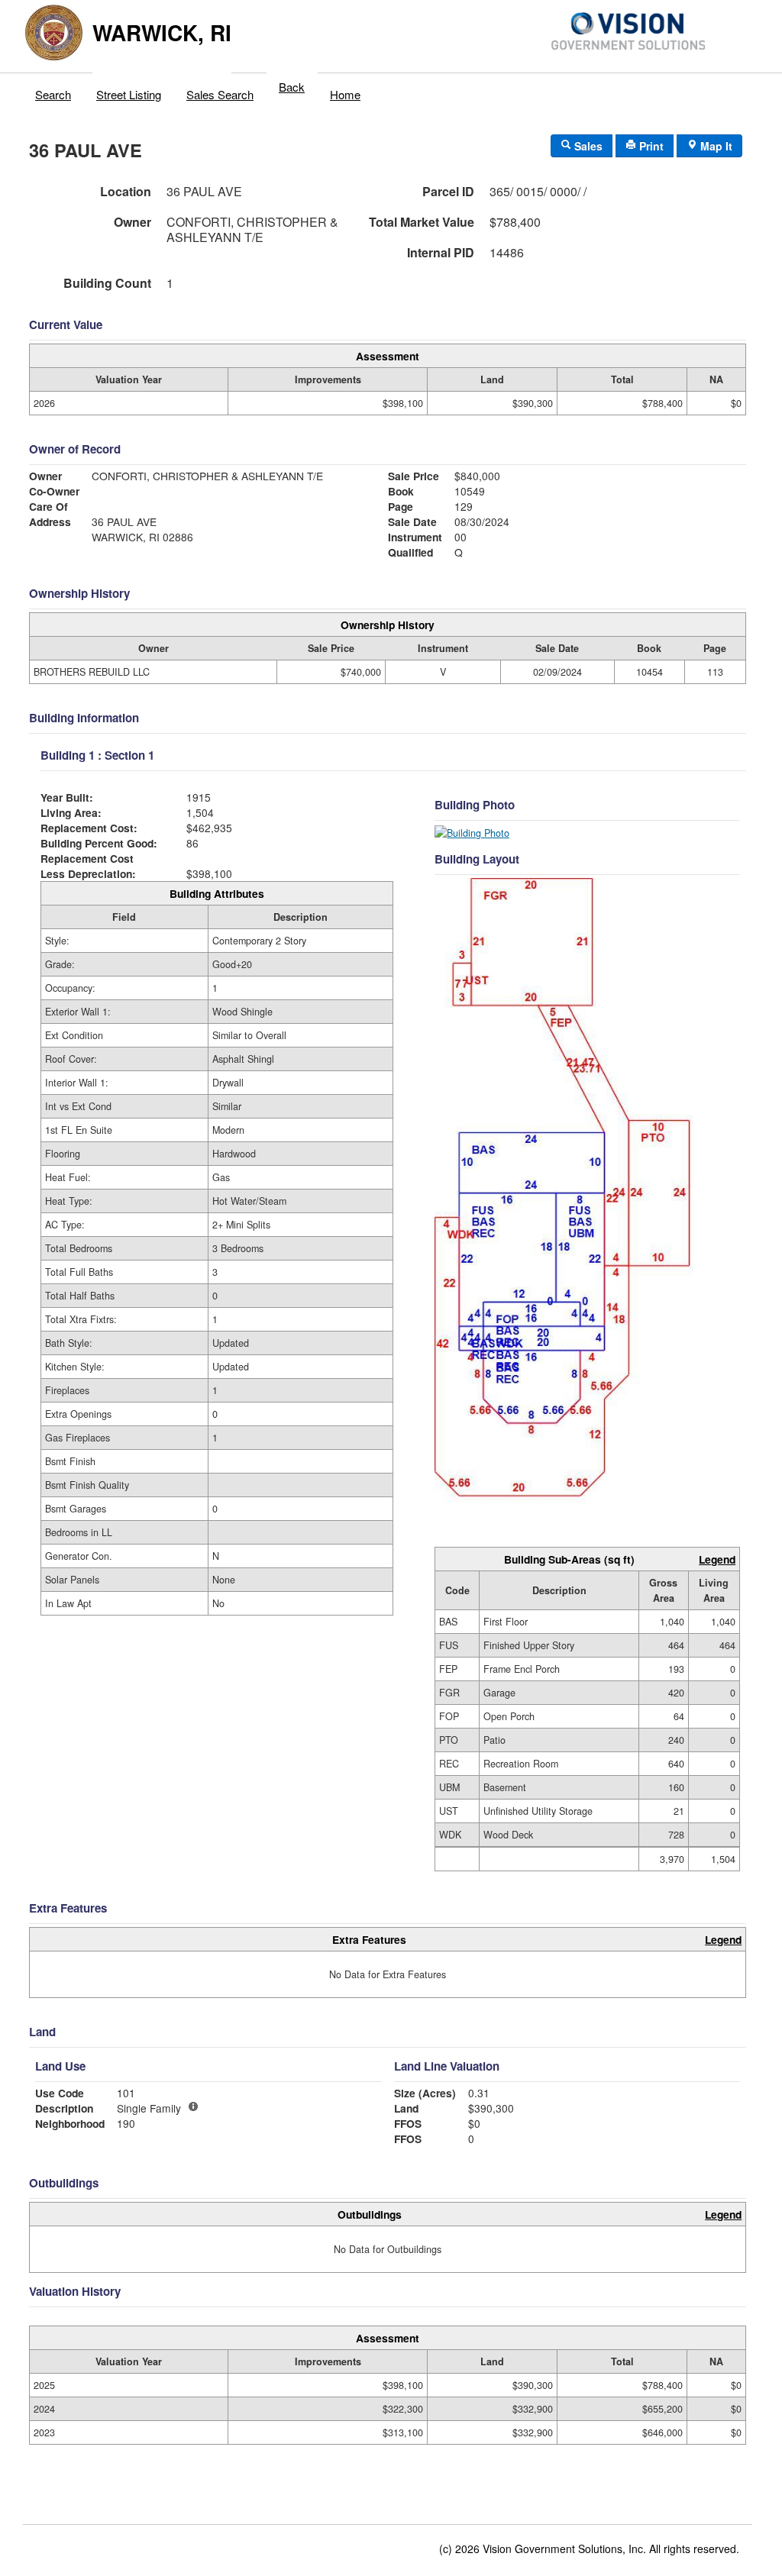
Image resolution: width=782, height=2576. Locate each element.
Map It (715, 146)
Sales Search (220, 94)
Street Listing (129, 94)
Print (650, 146)
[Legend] (193, 2106)
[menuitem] (53, 91)
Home (345, 94)
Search (53, 94)
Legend (717, 1559)
